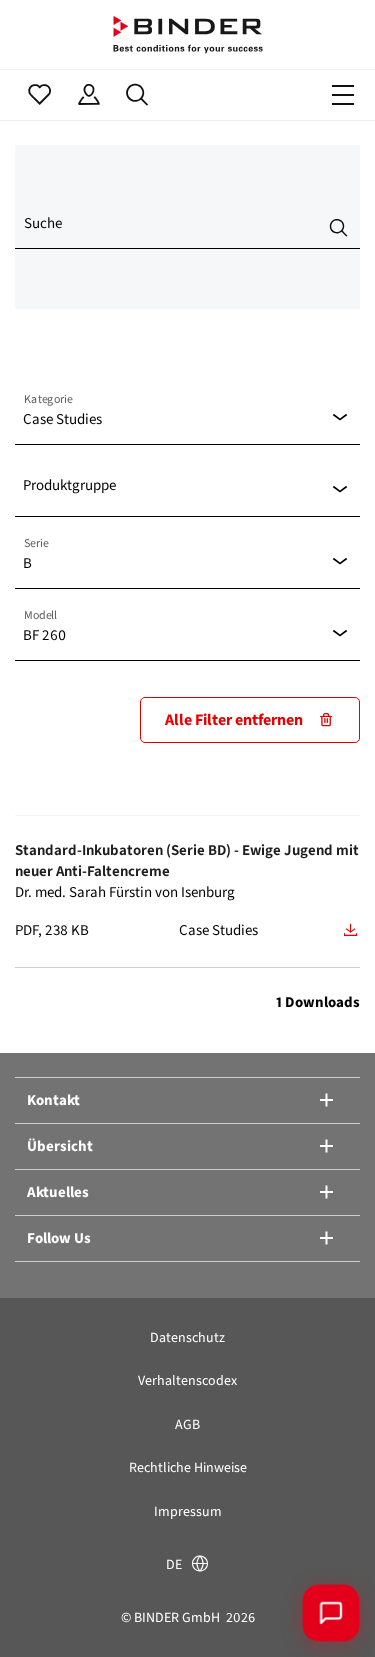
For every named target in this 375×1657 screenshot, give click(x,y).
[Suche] (137, 95)
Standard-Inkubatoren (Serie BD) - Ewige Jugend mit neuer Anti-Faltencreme (187, 860)
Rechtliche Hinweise (188, 1467)
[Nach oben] (45, 1612)
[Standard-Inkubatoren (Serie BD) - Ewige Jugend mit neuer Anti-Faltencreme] (351, 930)
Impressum (188, 1511)
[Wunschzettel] (39, 95)
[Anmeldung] (88, 95)
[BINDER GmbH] (188, 34)
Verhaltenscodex (187, 1380)
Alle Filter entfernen (234, 719)
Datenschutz (187, 1337)
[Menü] (343, 95)
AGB (187, 1424)
